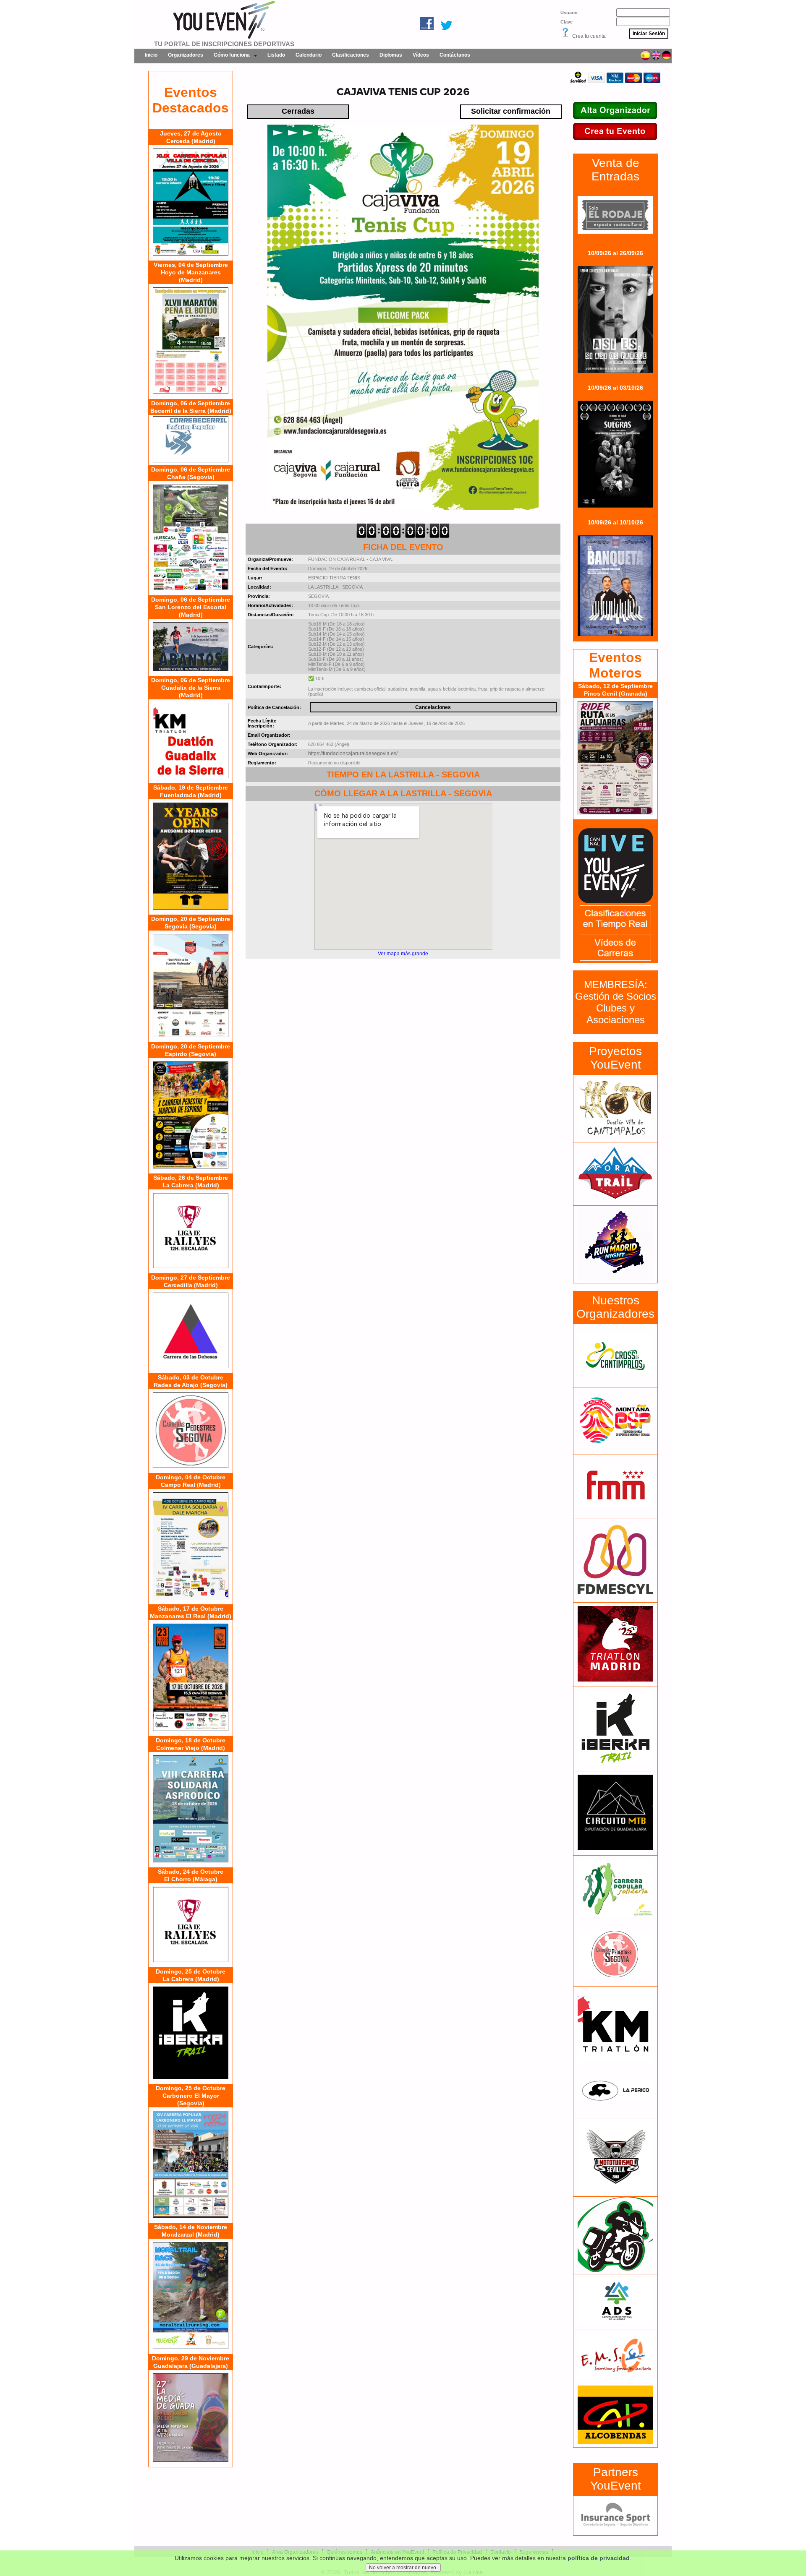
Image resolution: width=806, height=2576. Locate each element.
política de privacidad (599, 2558)
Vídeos (421, 55)
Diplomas (391, 55)
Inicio (151, 55)
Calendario (309, 55)
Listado (276, 55)
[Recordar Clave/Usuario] (565, 36)
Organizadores (186, 55)
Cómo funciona (232, 55)
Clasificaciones (351, 55)
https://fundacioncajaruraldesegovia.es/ (353, 754)
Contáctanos (455, 55)
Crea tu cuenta (589, 36)
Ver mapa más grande (403, 954)
